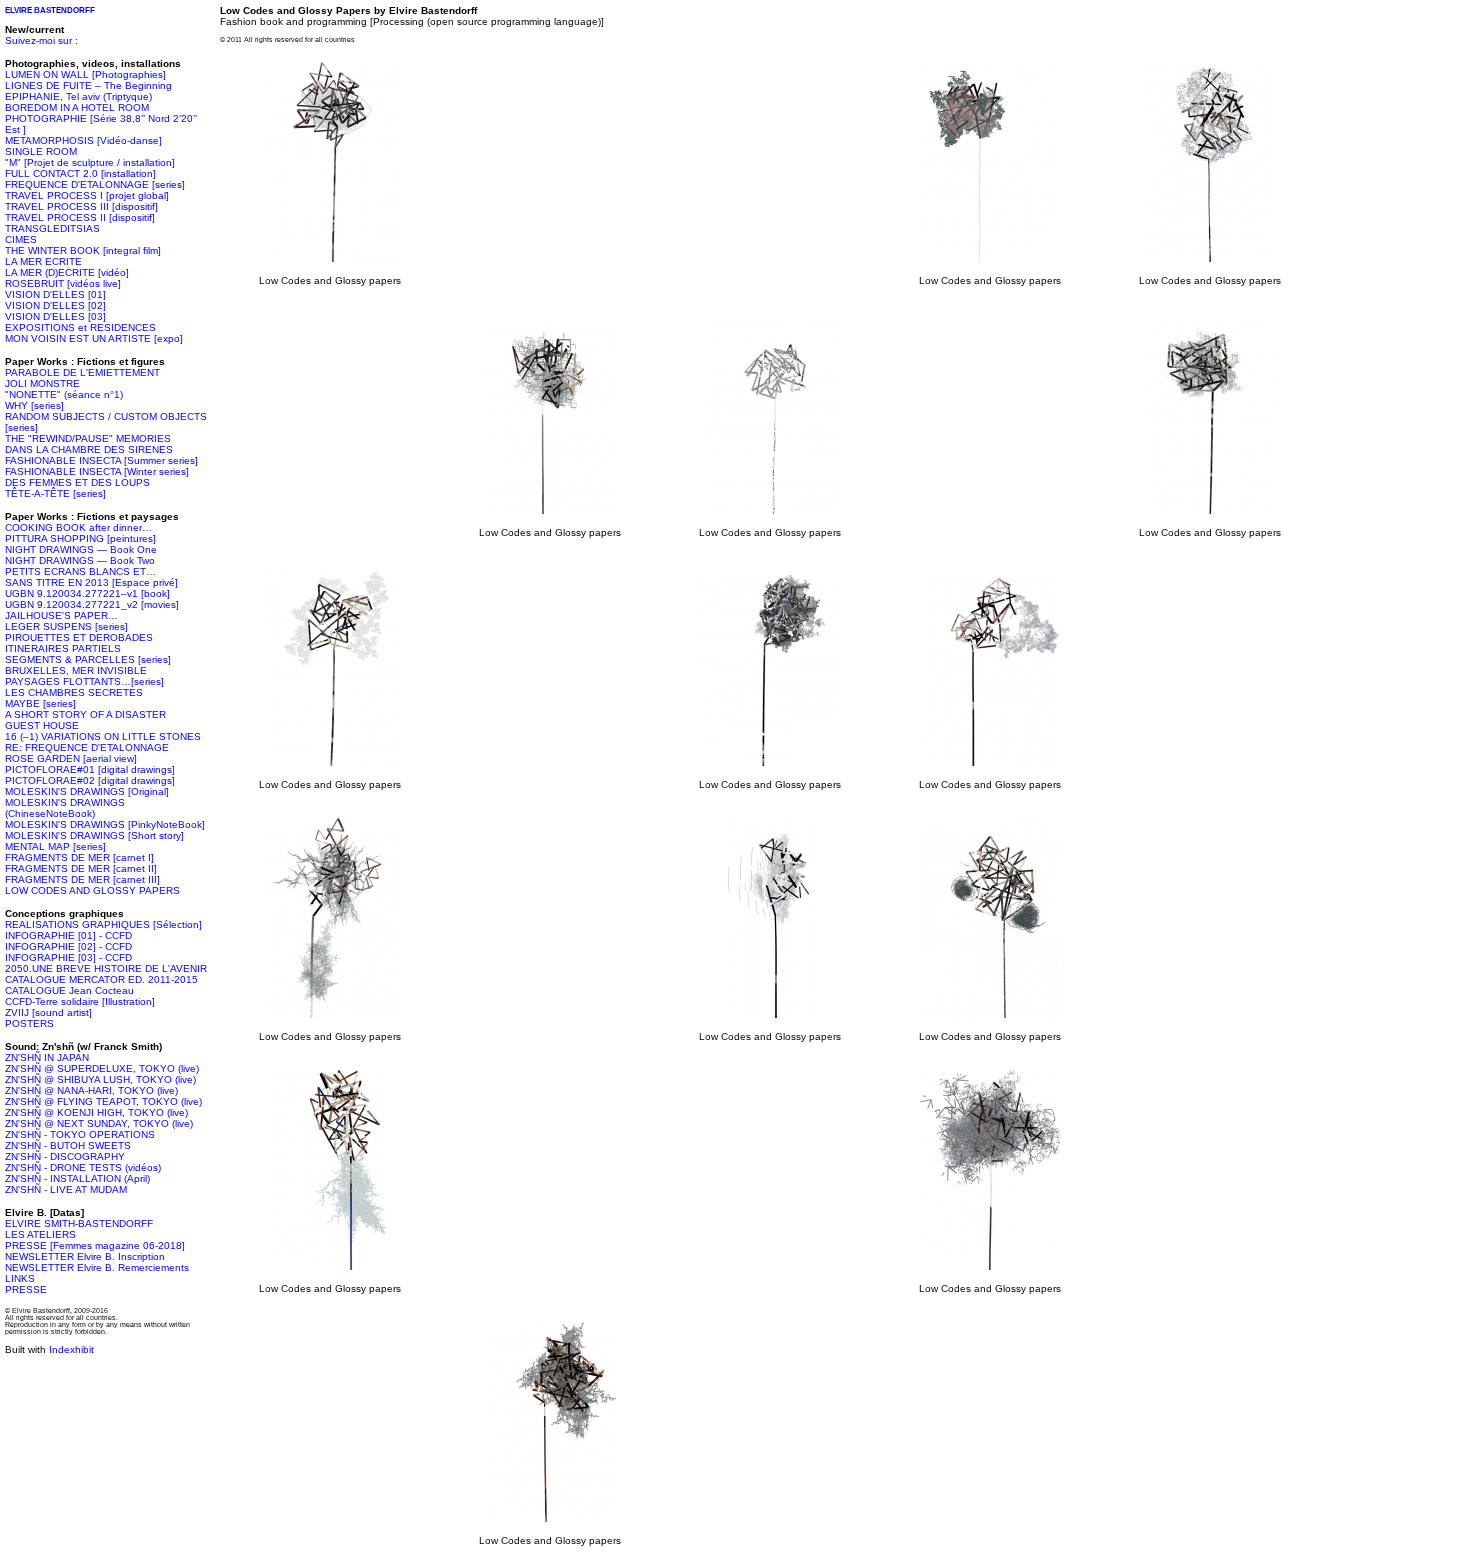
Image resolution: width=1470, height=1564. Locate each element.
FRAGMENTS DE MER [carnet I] (79, 857)
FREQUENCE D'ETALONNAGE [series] (95, 184)
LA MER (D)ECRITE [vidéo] (67, 272)
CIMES (21, 239)
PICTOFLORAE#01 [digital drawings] (90, 769)
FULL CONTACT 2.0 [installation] (80, 173)
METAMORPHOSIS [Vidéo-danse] (83, 140)
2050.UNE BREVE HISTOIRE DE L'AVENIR (106, 968)
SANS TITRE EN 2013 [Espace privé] (91, 582)
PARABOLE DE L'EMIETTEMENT (82, 372)
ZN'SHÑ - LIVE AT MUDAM (66, 1189)
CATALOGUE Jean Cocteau (69, 990)
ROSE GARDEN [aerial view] (71, 758)
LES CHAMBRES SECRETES (74, 692)
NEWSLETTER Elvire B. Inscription (85, 1256)
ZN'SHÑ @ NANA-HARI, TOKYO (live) (91, 1090)
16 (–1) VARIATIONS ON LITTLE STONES (103, 736)
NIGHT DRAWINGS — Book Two (80, 560)
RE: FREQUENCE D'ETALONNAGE (87, 747)
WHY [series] (34, 405)
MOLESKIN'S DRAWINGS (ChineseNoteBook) (65, 808)
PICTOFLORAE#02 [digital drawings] (90, 780)
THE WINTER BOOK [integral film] (83, 250)
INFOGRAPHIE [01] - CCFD (68, 935)
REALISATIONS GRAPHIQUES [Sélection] (103, 924)
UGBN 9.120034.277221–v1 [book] (87, 593)
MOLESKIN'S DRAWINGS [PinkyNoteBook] (105, 824)
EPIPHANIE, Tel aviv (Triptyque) (78, 96)
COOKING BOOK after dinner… (78, 527)
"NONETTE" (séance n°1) (64, 394)
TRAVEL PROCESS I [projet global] (87, 195)
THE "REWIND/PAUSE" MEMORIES (88, 438)
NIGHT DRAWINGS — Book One (81, 549)
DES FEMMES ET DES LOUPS (77, 482)
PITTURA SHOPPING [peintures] (80, 538)
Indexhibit (71, 1349)
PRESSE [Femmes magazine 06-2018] (95, 1245)
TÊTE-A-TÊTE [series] (55, 493)
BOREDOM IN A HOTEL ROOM (77, 107)
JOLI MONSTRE (42, 383)
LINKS (20, 1278)
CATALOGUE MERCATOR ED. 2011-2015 (101, 979)
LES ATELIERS (40, 1234)
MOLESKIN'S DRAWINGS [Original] (87, 791)
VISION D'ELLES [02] (55, 305)
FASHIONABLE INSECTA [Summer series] (101, 460)
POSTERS (29, 1023)
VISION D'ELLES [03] (55, 316)
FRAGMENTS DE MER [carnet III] (82, 879)
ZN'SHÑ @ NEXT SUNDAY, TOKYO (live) (99, 1123)
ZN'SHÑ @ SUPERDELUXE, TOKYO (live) (102, 1068)
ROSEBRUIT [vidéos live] (63, 283)
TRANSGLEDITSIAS (52, 228)
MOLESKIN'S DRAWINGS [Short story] (94, 835)
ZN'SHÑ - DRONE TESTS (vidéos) (83, 1167)
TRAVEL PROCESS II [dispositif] (80, 217)
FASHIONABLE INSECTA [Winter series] (97, 471)
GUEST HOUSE (42, 725)
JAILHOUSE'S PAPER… (61, 615)
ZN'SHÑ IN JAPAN (47, 1057)
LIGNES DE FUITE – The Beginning (88, 85)
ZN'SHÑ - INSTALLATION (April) (77, 1178)
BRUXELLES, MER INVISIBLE (76, 670)
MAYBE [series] (40, 703)
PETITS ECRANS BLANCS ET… (80, 571)
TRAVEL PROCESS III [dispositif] (81, 206)
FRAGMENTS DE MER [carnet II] (81, 868)
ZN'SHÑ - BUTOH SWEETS (68, 1145)
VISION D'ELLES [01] (55, 294)
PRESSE (26, 1289)
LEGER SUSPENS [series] (66, 626)
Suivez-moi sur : (41, 40)
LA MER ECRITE (43, 261)
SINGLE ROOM (41, 151)
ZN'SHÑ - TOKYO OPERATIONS (80, 1134)
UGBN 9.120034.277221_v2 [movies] (92, 604)
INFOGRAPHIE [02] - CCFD (68, 946)
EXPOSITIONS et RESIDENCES (80, 327)
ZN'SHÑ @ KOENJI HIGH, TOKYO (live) (96, 1112)
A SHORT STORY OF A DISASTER (85, 714)
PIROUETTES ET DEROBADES (79, 637)
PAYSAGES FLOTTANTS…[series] (84, 681)
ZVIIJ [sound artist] (48, 1012)
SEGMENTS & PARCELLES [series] (88, 659)
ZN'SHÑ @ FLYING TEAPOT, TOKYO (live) (103, 1101)
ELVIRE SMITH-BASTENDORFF (79, 1223)
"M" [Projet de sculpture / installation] (90, 162)
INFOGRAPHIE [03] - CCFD (68, 957)
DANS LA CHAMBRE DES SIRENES (89, 449)
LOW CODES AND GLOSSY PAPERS (92, 890)
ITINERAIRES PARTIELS (63, 648)
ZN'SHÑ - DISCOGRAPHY (65, 1156)
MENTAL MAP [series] (55, 846)
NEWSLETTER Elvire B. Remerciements (97, 1267)
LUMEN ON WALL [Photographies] (85, 74)
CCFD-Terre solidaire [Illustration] (80, 1001)
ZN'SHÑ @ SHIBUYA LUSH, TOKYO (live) (100, 1079)
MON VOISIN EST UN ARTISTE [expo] (94, 338)
